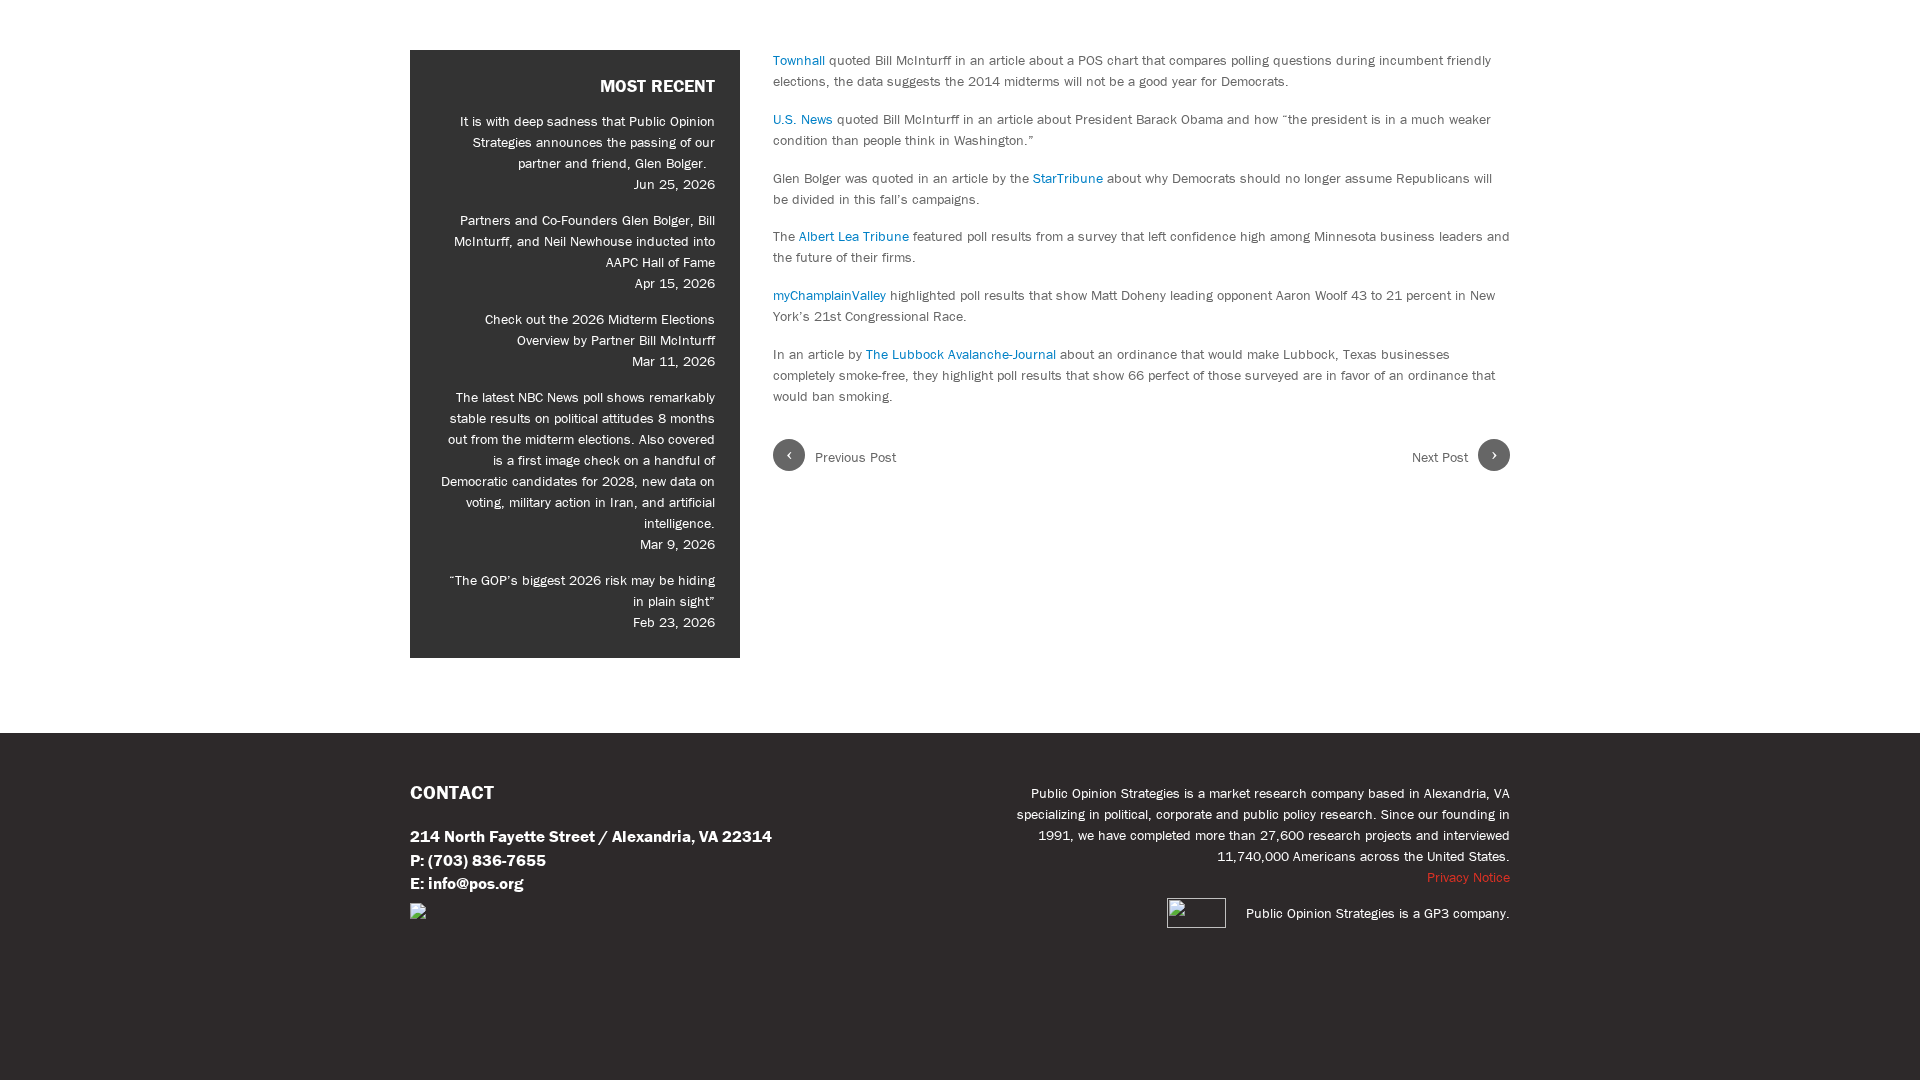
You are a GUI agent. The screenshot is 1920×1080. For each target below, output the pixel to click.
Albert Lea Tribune (854, 236)
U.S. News (803, 119)
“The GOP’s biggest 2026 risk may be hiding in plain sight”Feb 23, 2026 (582, 601)
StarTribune (1068, 178)
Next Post (1455, 456)
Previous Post (841, 456)
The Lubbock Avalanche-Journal (961, 354)
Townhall (799, 60)
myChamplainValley (829, 295)
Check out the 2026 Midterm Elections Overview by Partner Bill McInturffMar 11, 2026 (600, 340)
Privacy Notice (1468, 877)
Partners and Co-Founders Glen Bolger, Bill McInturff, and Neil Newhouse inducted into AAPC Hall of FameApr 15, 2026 (584, 251)
